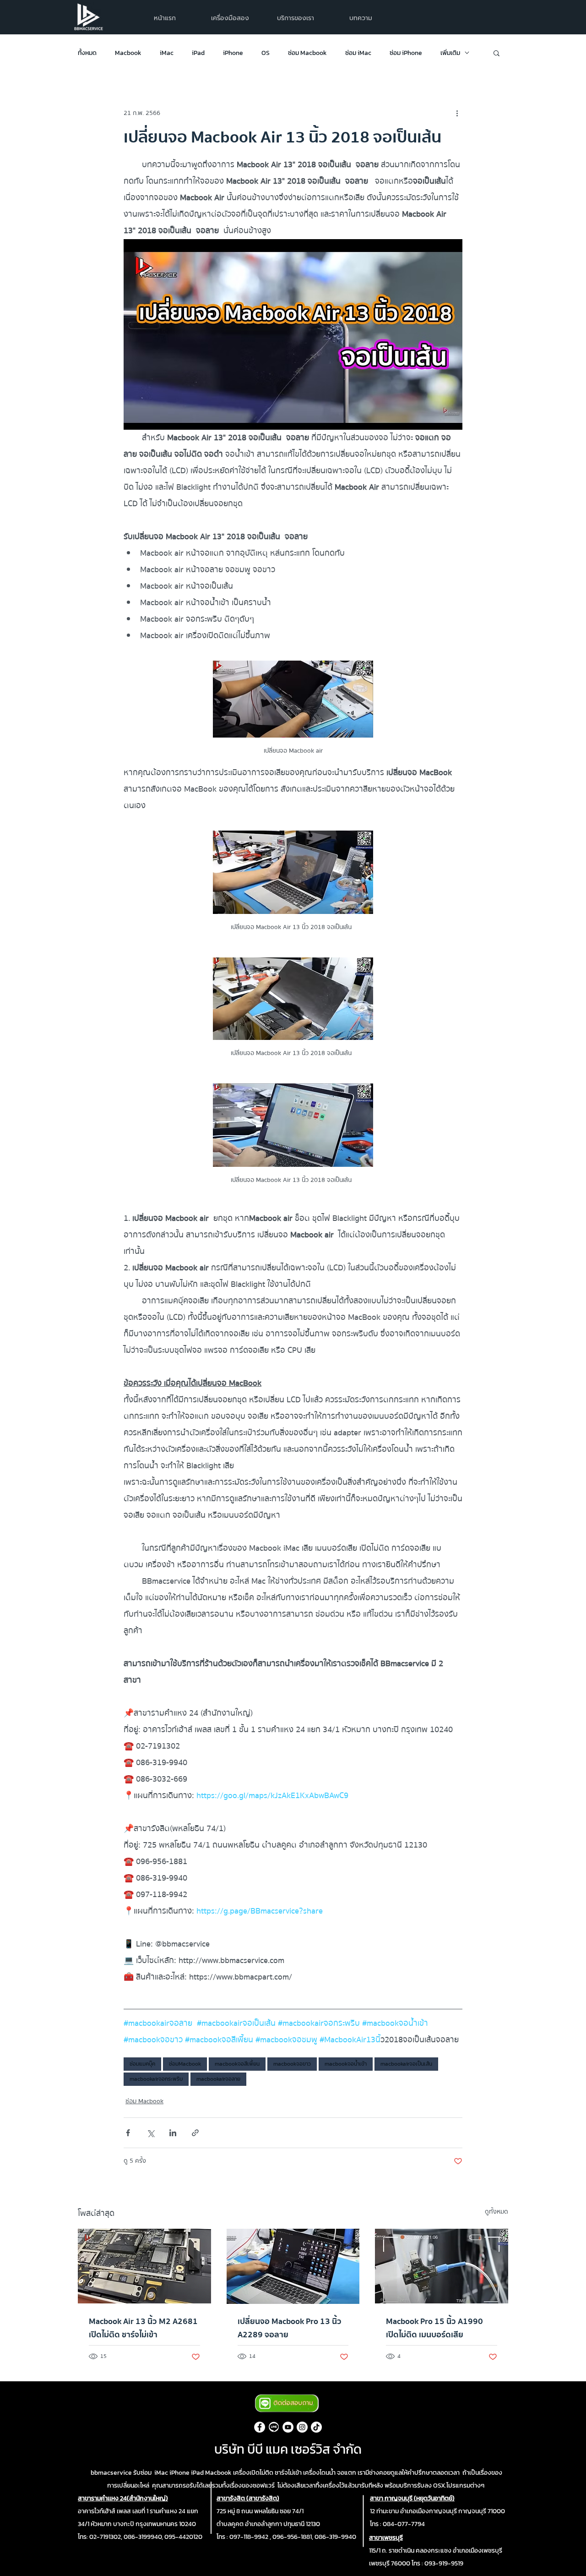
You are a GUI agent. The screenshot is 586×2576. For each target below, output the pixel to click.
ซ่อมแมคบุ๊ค (142, 2064)
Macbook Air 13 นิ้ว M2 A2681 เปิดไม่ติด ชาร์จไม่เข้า (143, 2328)
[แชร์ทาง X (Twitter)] (150, 2133)
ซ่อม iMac (358, 53)
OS (266, 53)
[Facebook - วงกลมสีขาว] (260, 2427)
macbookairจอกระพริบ (156, 2079)
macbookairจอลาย (218, 2079)
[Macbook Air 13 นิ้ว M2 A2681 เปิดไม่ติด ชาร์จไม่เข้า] (144, 2266)
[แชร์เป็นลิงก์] (195, 2133)
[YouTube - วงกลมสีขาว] (288, 2427)
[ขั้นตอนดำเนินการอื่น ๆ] (457, 113)
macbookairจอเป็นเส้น (406, 2064)
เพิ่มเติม (450, 53)
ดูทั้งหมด (496, 2212)
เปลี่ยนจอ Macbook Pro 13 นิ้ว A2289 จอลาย (290, 2328)
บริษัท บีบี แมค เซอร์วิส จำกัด (288, 2449)
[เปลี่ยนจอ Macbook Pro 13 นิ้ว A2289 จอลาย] (293, 2266)
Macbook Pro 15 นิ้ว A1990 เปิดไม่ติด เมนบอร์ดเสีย (434, 2328)
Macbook (128, 53)
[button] (296, 18)
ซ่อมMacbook (185, 2064)
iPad (198, 53)
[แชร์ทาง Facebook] (128, 2133)
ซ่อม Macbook (307, 53)
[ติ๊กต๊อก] (316, 2427)
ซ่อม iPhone (406, 53)
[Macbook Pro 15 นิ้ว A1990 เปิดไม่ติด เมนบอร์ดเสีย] (442, 2266)
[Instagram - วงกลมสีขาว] (302, 2427)
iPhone (233, 53)
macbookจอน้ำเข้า (346, 2064)
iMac (167, 53)
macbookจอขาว (292, 2064)
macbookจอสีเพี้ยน (237, 2064)
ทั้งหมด (87, 53)
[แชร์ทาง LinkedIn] (173, 2133)
